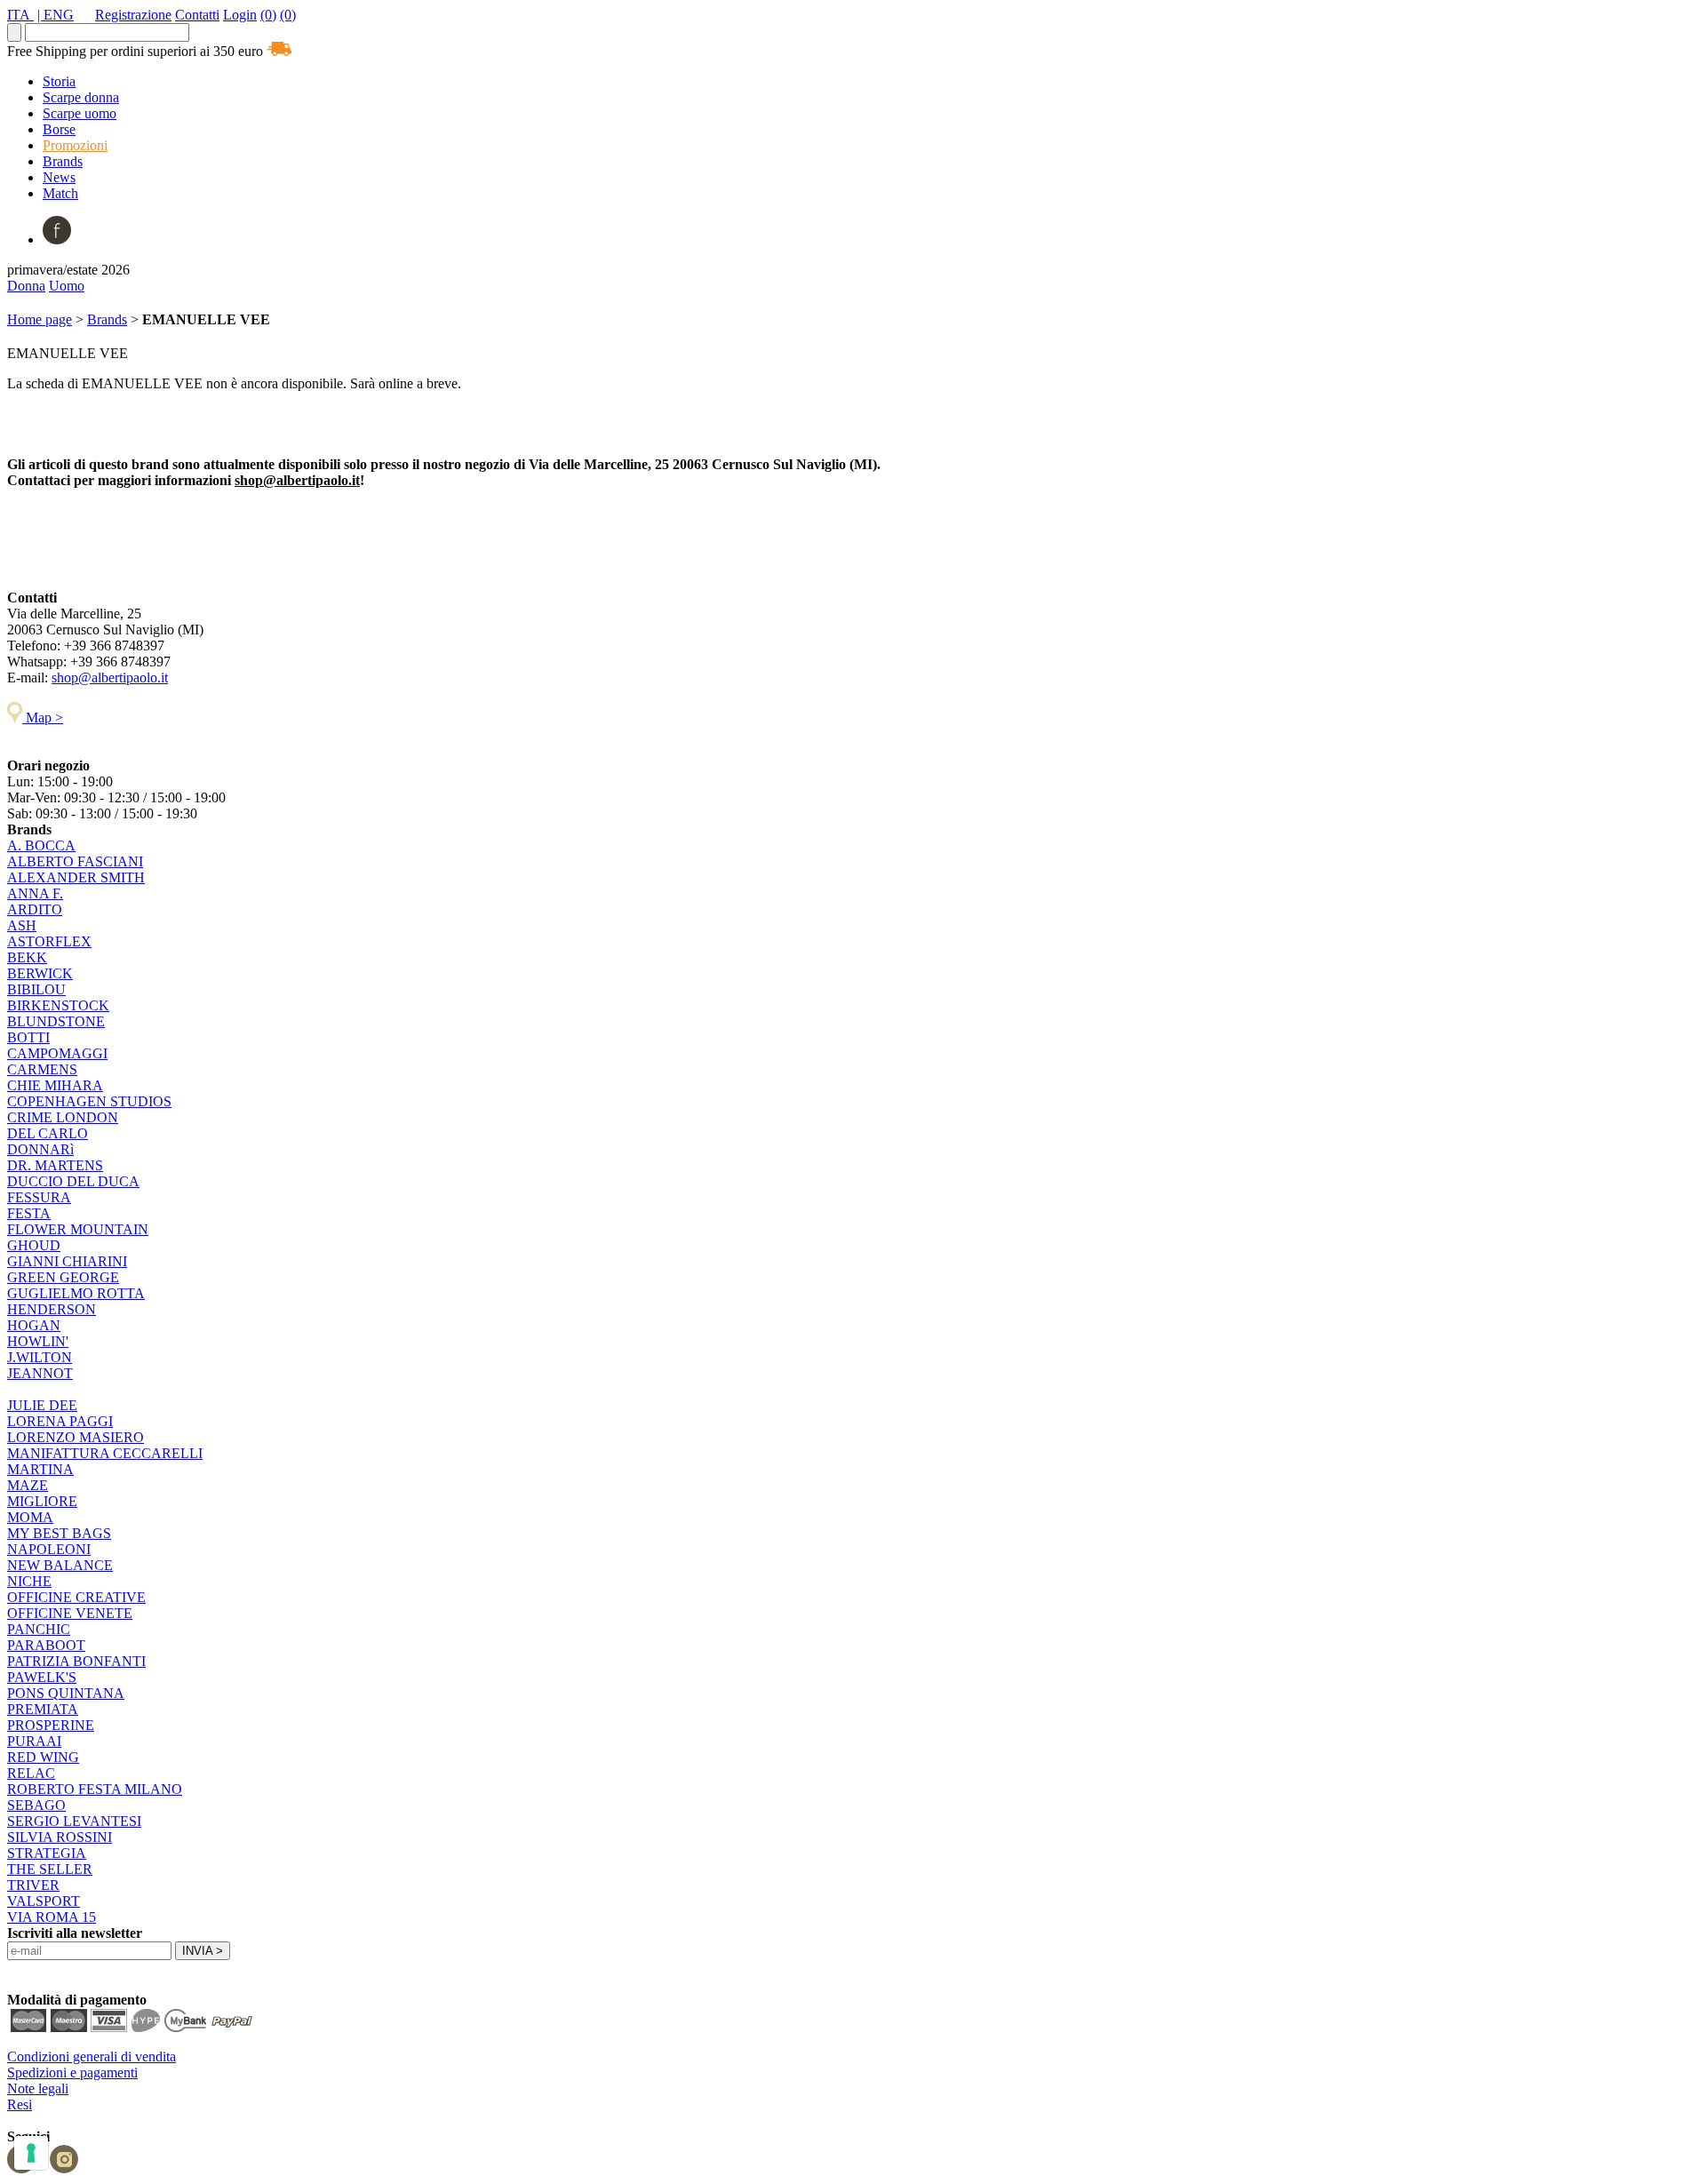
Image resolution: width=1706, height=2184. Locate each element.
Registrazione (133, 15)
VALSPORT (44, 1901)
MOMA (30, 1517)
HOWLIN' (38, 1341)
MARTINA (40, 1469)
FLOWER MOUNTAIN (78, 1229)
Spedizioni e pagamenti (72, 2072)
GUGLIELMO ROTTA (76, 1293)
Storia (59, 81)
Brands (63, 161)
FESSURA (39, 1197)
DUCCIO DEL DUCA (73, 1181)
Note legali (38, 2088)
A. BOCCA (41, 845)
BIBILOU (36, 989)
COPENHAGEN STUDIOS (89, 1101)
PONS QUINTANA (66, 1693)
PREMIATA (43, 1709)
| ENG (56, 15)
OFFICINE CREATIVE (76, 1597)
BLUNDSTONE (56, 1021)
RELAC (31, 1773)
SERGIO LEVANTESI (74, 1821)
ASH (22, 925)
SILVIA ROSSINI (60, 1837)
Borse (59, 129)
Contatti (197, 15)
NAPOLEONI (49, 1549)
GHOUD (34, 1245)
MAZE (28, 1485)
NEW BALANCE (60, 1565)
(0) (268, 15)
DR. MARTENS (55, 1165)
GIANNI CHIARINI (67, 1261)
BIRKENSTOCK (58, 1005)
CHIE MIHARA (55, 1085)
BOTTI (28, 1037)
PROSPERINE (51, 1725)
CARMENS (42, 1069)
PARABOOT (46, 1645)
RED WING (43, 1757)
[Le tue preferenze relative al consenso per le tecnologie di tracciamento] (31, 2153)
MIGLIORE (42, 1501)
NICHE (29, 1581)
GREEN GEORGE (63, 1277)
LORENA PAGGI (60, 1421)
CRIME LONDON (63, 1117)
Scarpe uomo (80, 113)
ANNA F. (35, 893)
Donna (26, 286)
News (59, 177)
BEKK (27, 957)
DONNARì (40, 1149)
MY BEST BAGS (59, 1533)
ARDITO (35, 909)
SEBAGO (36, 1805)
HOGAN (34, 1325)
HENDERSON (52, 1309)
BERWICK (40, 973)
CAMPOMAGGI (57, 1053)
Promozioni (75, 145)
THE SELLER (50, 1869)
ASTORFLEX (49, 941)
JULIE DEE (42, 1405)
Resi (20, 2104)
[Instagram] (64, 2168)
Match (60, 193)
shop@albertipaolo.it (297, 480)
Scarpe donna (81, 97)
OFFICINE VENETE (70, 1613)
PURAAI (34, 1741)
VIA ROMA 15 (52, 1917)
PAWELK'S (42, 1677)
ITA (20, 15)
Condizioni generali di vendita (92, 2056)
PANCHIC (39, 1629)
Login (240, 15)
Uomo (67, 286)
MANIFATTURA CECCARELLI (105, 1453)
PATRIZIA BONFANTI (76, 1661)
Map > (43, 717)
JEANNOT (40, 1373)
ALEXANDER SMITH (76, 877)
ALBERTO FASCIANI (75, 861)
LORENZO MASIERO (76, 1437)
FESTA (29, 1213)
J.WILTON (40, 1357)
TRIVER (33, 1885)
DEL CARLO (48, 1133)
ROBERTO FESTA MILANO (95, 1789)
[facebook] (57, 239)
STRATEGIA (47, 1853)
